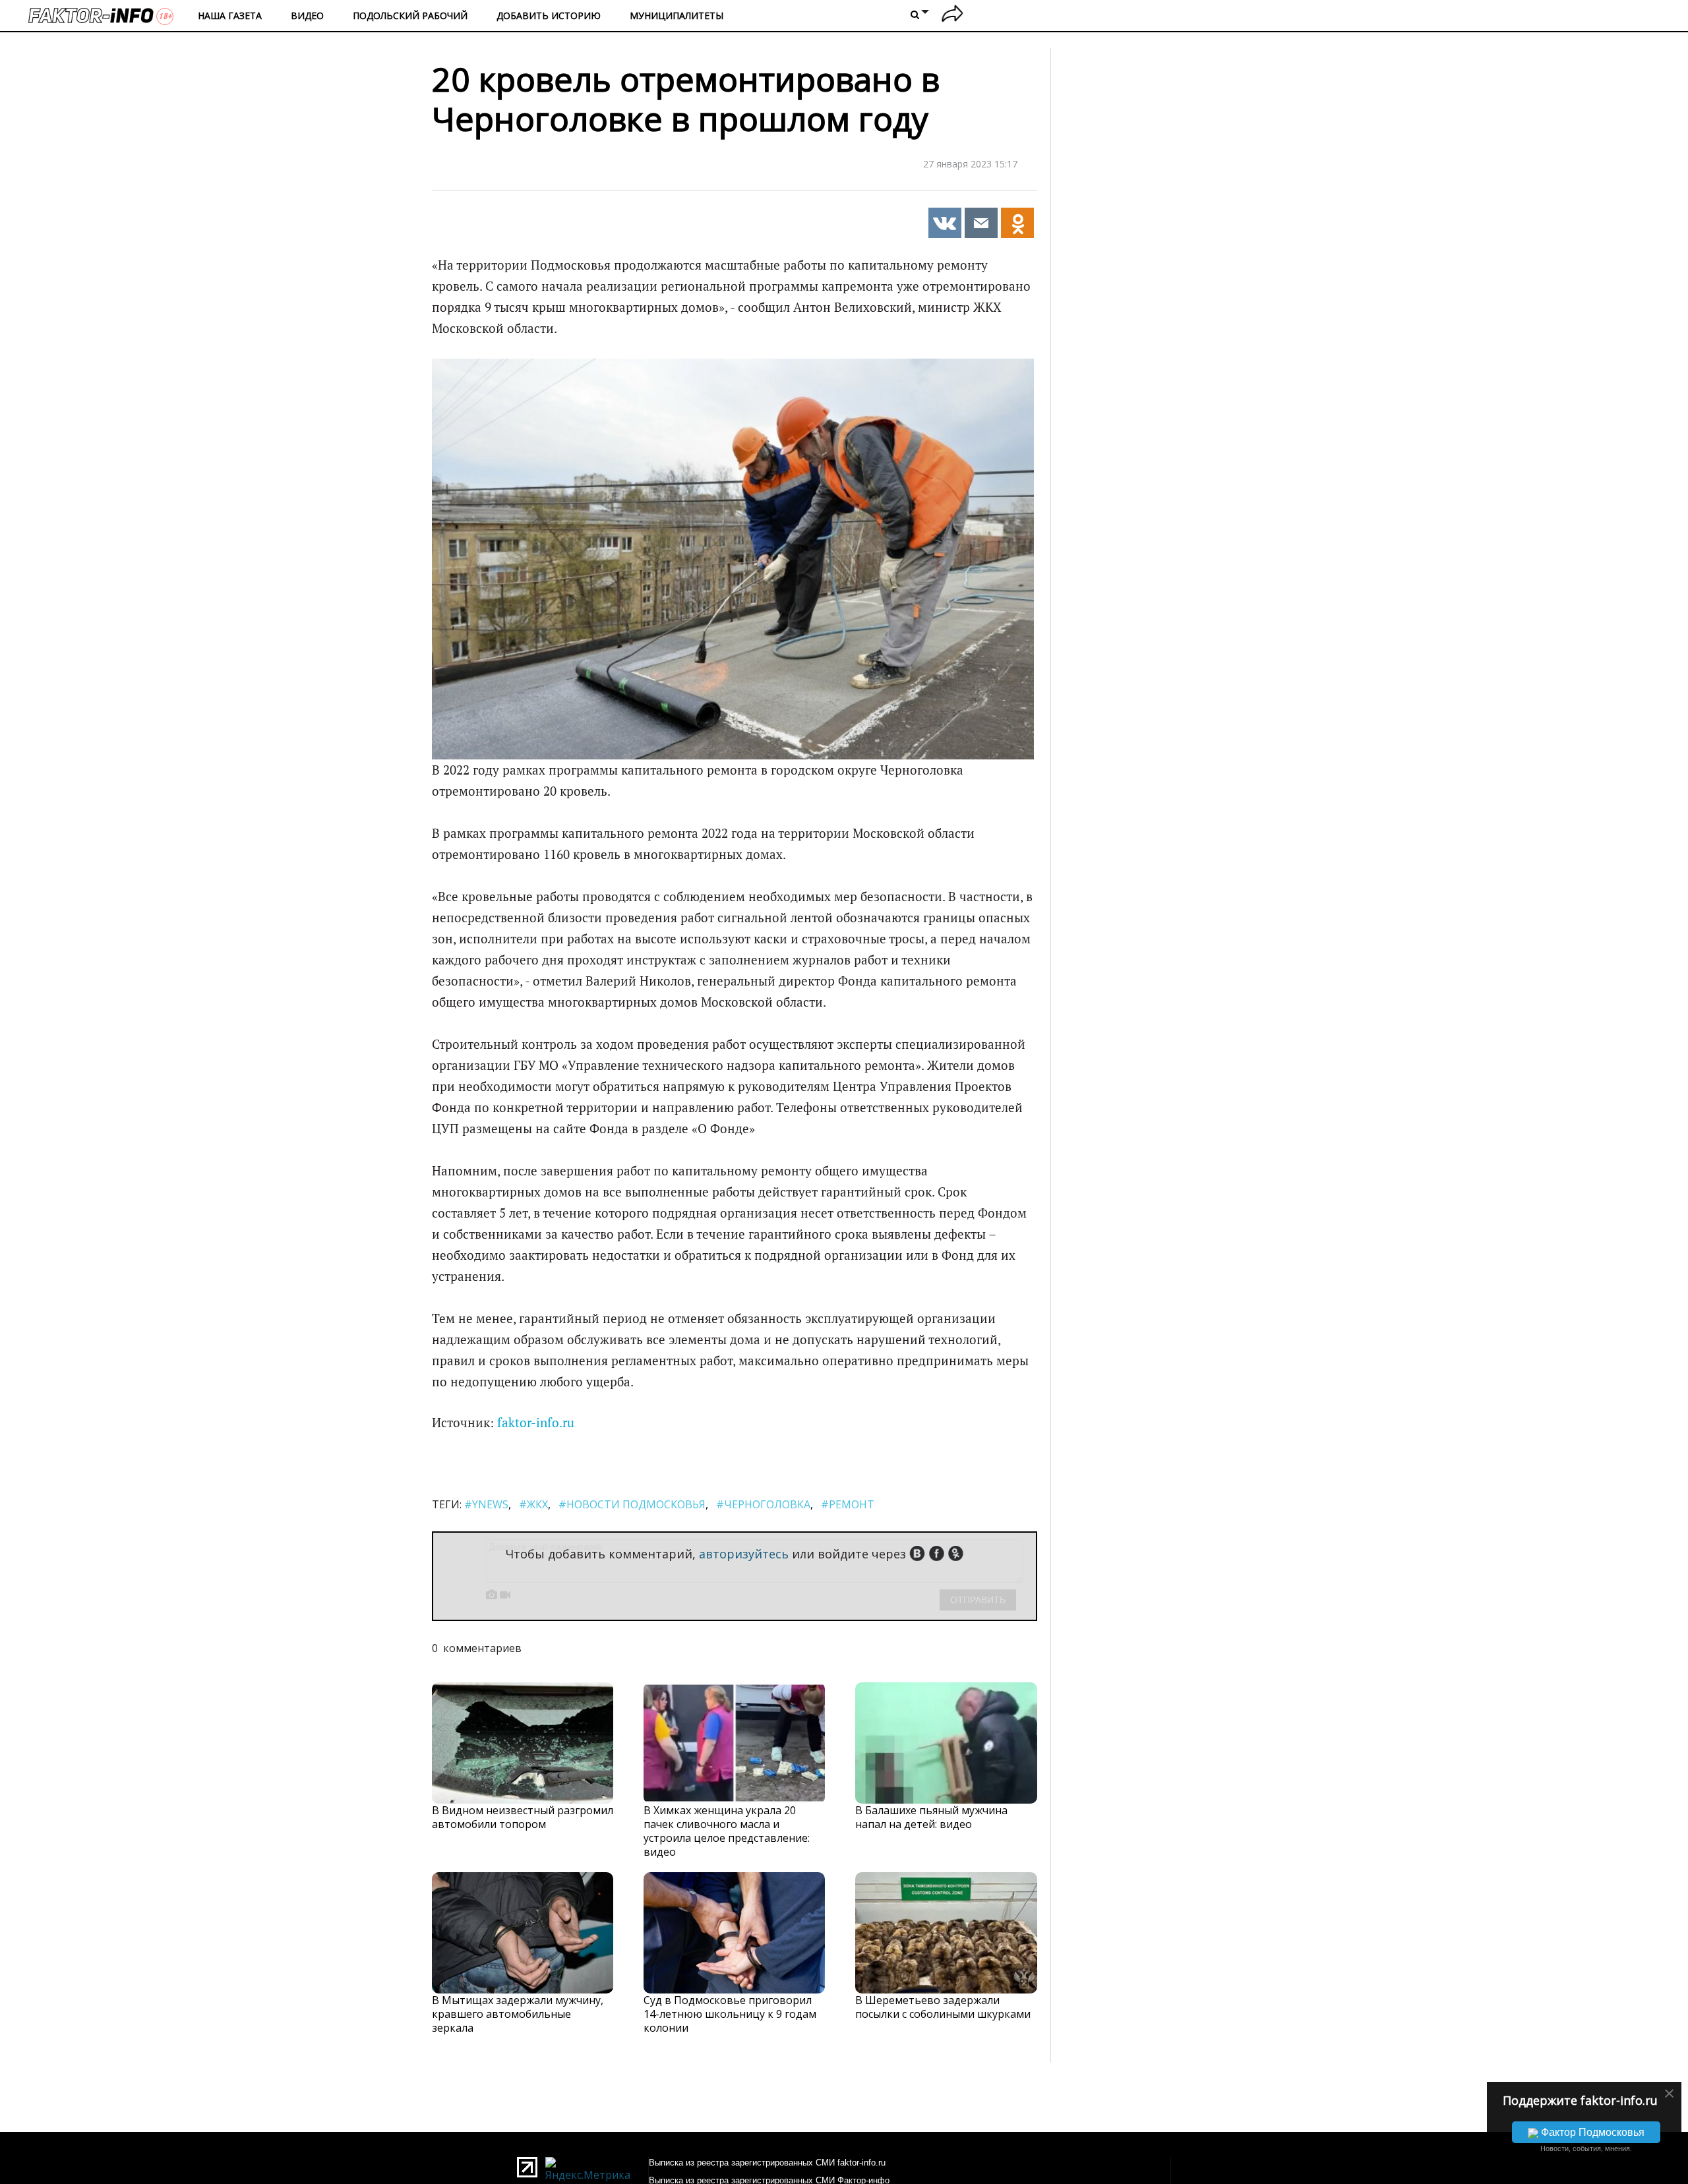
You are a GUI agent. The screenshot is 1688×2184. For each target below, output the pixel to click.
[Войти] (952, 15)
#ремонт (848, 1504)
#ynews (486, 1504)
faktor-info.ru (536, 1423)
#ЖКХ (533, 1504)
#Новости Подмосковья (632, 1504)
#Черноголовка (763, 1504)
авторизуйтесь (744, 1554)
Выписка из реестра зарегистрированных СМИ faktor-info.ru (767, 2163)
